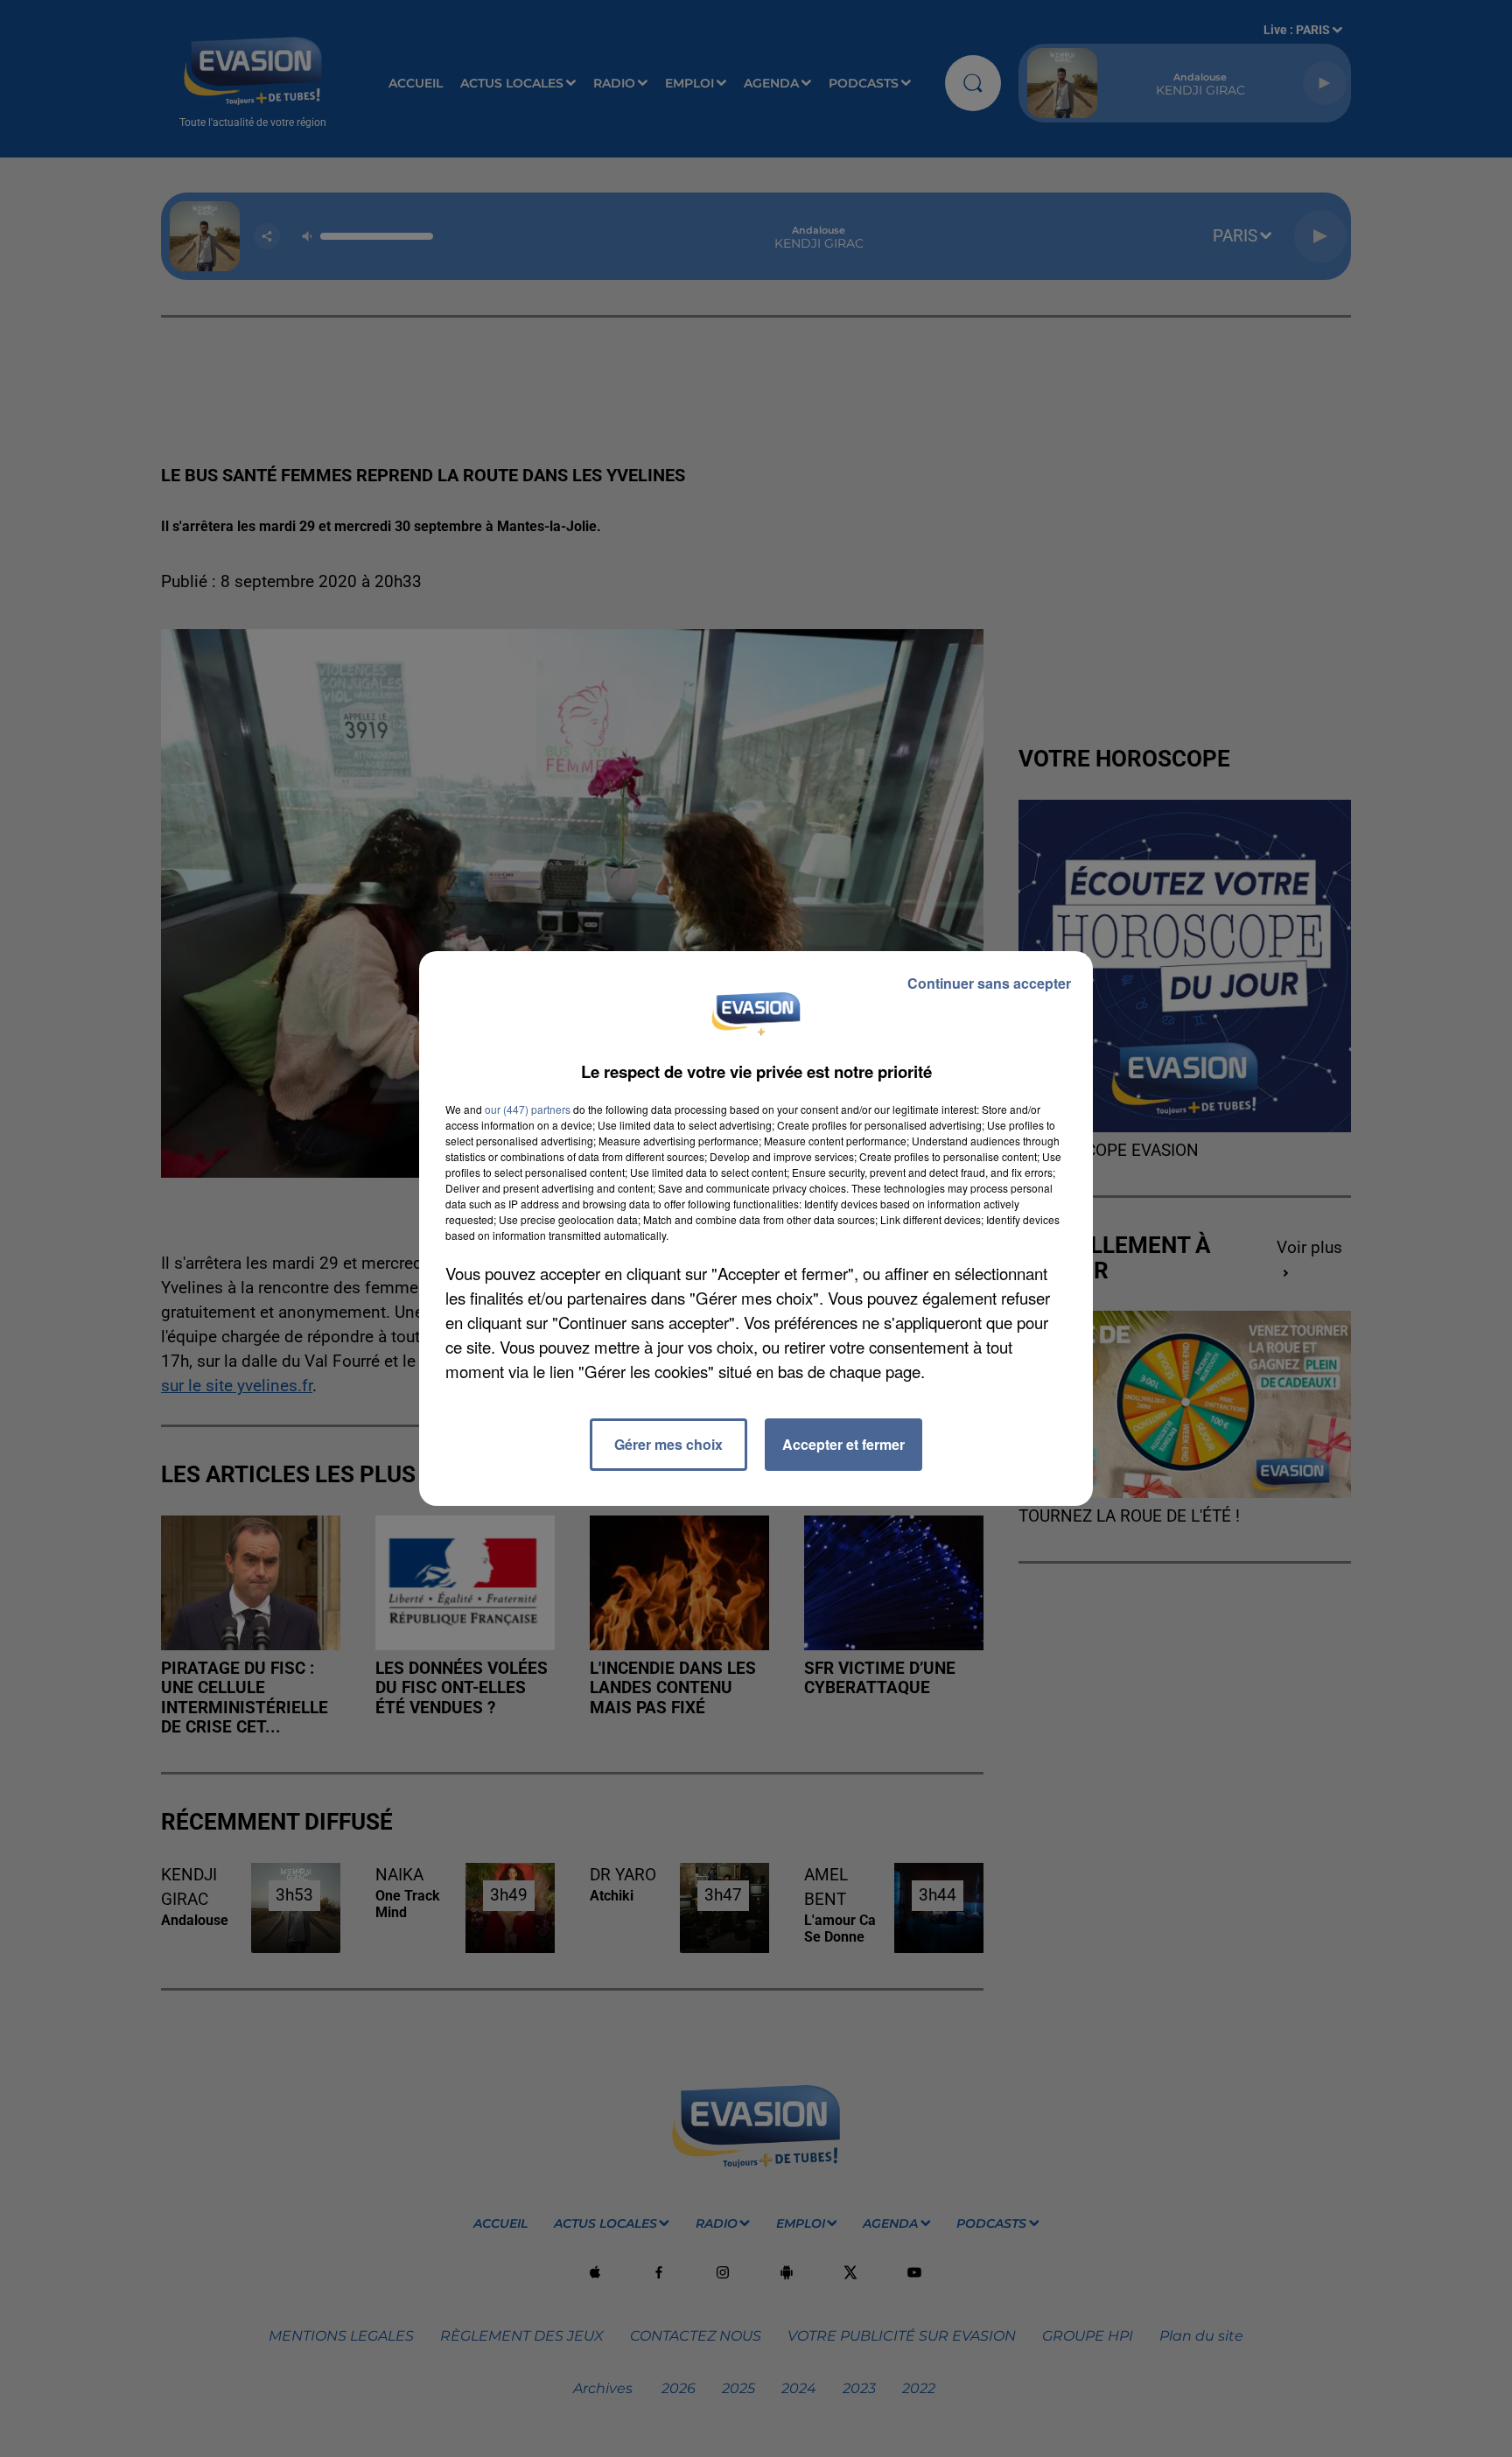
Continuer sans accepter (989, 983)
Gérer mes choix (668, 1444)
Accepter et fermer (843, 1444)
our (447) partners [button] (528, 1109)
